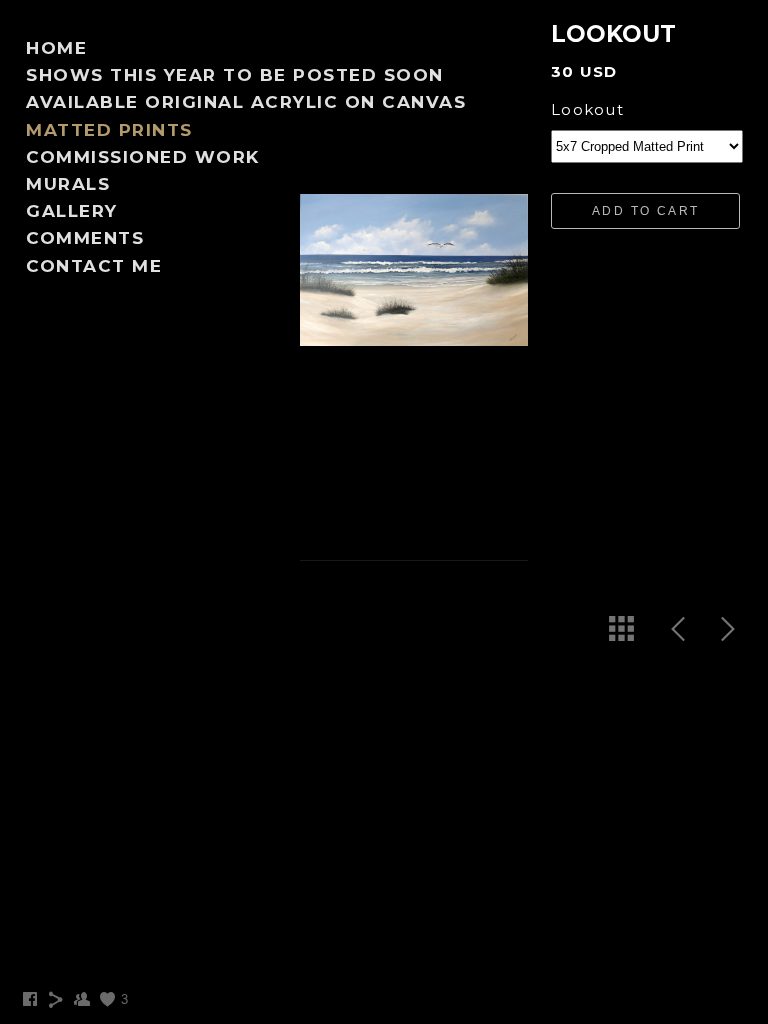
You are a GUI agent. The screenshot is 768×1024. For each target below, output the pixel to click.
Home (56, 48)
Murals (68, 184)
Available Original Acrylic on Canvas (246, 102)
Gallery (72, 211)
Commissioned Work (143, 157)
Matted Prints (109, 130)
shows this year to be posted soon (235, 75)
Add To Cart (645, 211)
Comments (85, 238)
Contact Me (94, 266)
